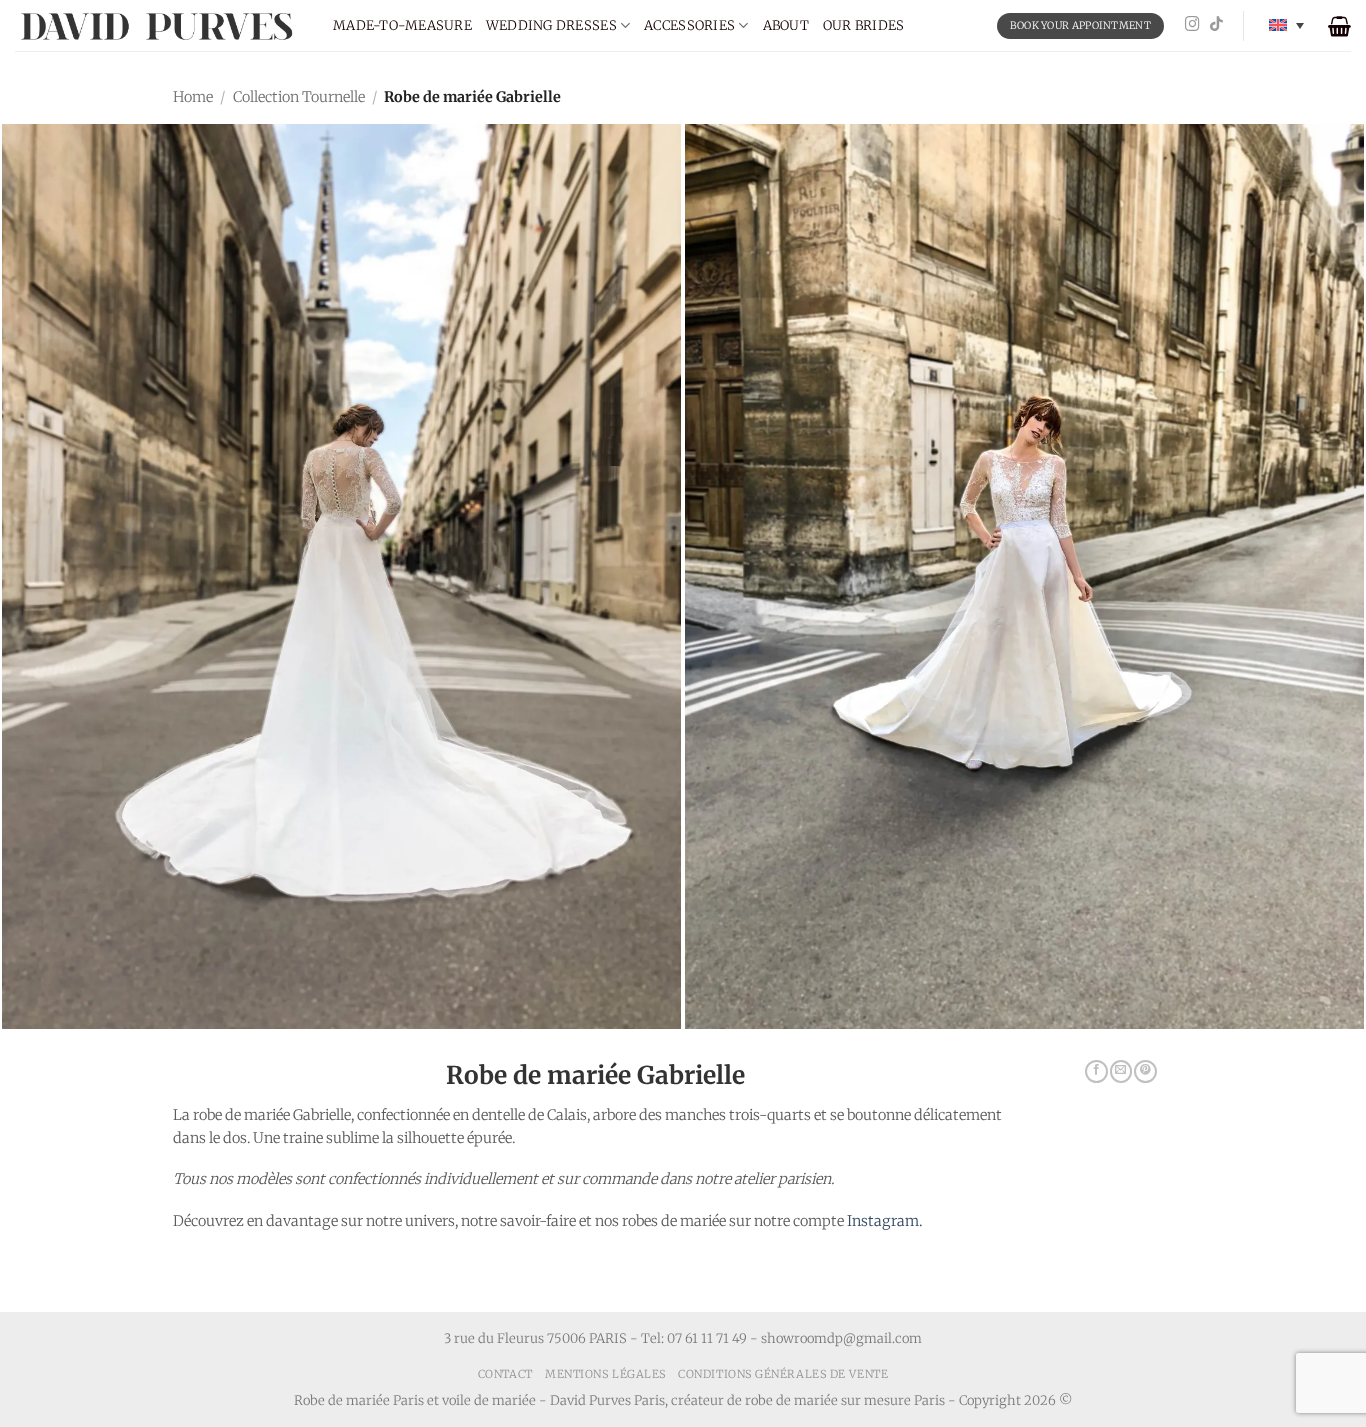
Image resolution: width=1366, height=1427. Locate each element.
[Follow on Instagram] (1192, 25)
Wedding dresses (551, 25)
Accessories (689, 25)
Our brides (864, 25)
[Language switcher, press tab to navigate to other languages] (1286, 25)
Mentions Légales (605, 1374)
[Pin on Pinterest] (1145, 1072)
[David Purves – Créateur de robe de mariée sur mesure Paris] (159, 25)
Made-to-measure (402, 25)
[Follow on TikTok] (1216, 25)
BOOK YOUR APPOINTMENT (1080, 25)
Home (193, 97)
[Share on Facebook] (1096, 1072)
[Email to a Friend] (1121, 1072)
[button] (1339, 26)
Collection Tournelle (299, 97)
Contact (505, 1374)
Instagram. (884, 1221)
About (786, 25)
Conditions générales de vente (783, 1374)
